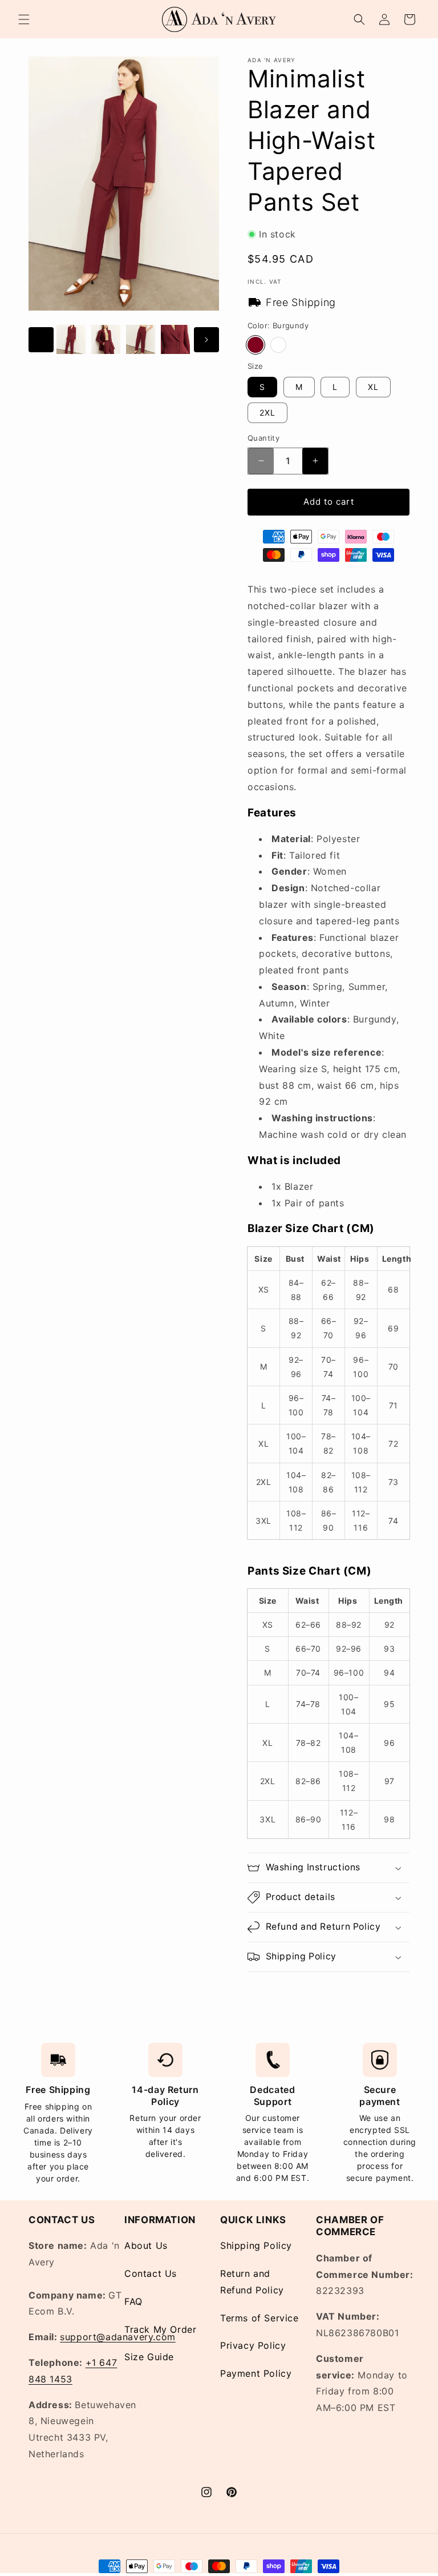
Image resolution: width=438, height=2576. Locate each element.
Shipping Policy (256, 2245)
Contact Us (151, 2273)
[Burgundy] (255, 345)
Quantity (263, 438)
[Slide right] (206, 340)
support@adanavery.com (118, 2337)
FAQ (133, 2301)
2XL (267, 412)
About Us (146, 2245)
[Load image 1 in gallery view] (71, 339)
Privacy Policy (253, 2345)
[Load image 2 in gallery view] (106, 339)
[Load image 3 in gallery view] (141, 339)
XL (373, 387)
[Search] (359, 19)
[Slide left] (41, 340)
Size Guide (149, 2357)
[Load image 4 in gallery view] (175, 339)
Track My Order (160, 2329)
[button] (24, 19)
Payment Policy (256, 2373)
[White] (278, 345)
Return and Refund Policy (252, 2282)
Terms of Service (259, 2318)
